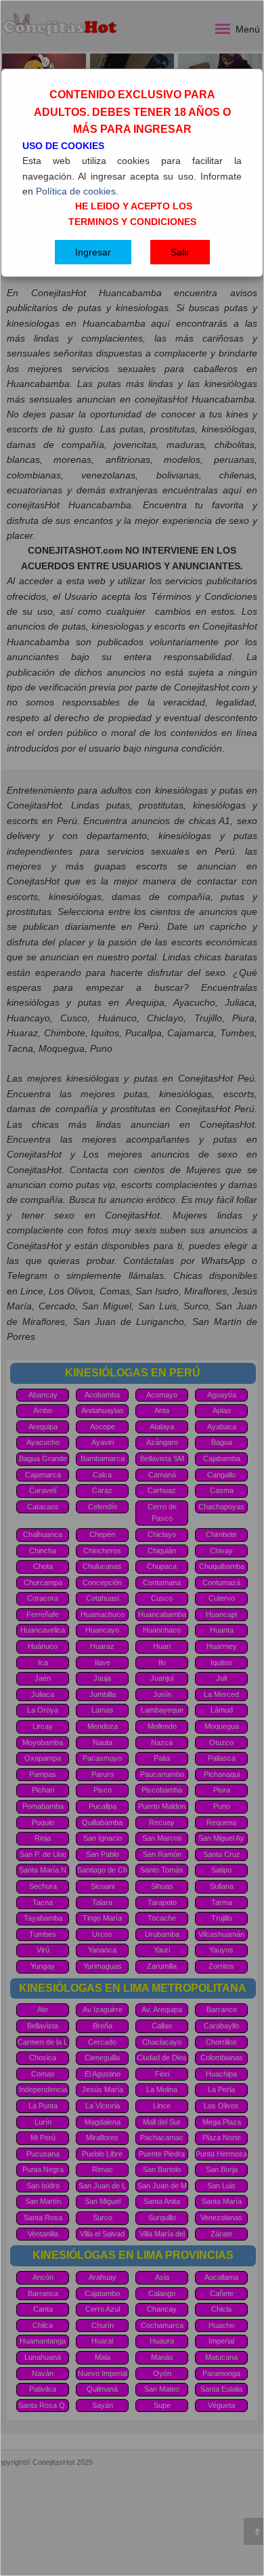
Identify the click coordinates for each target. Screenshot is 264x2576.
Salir (180, 252)
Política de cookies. (77, 191)
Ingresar (93, 252)
